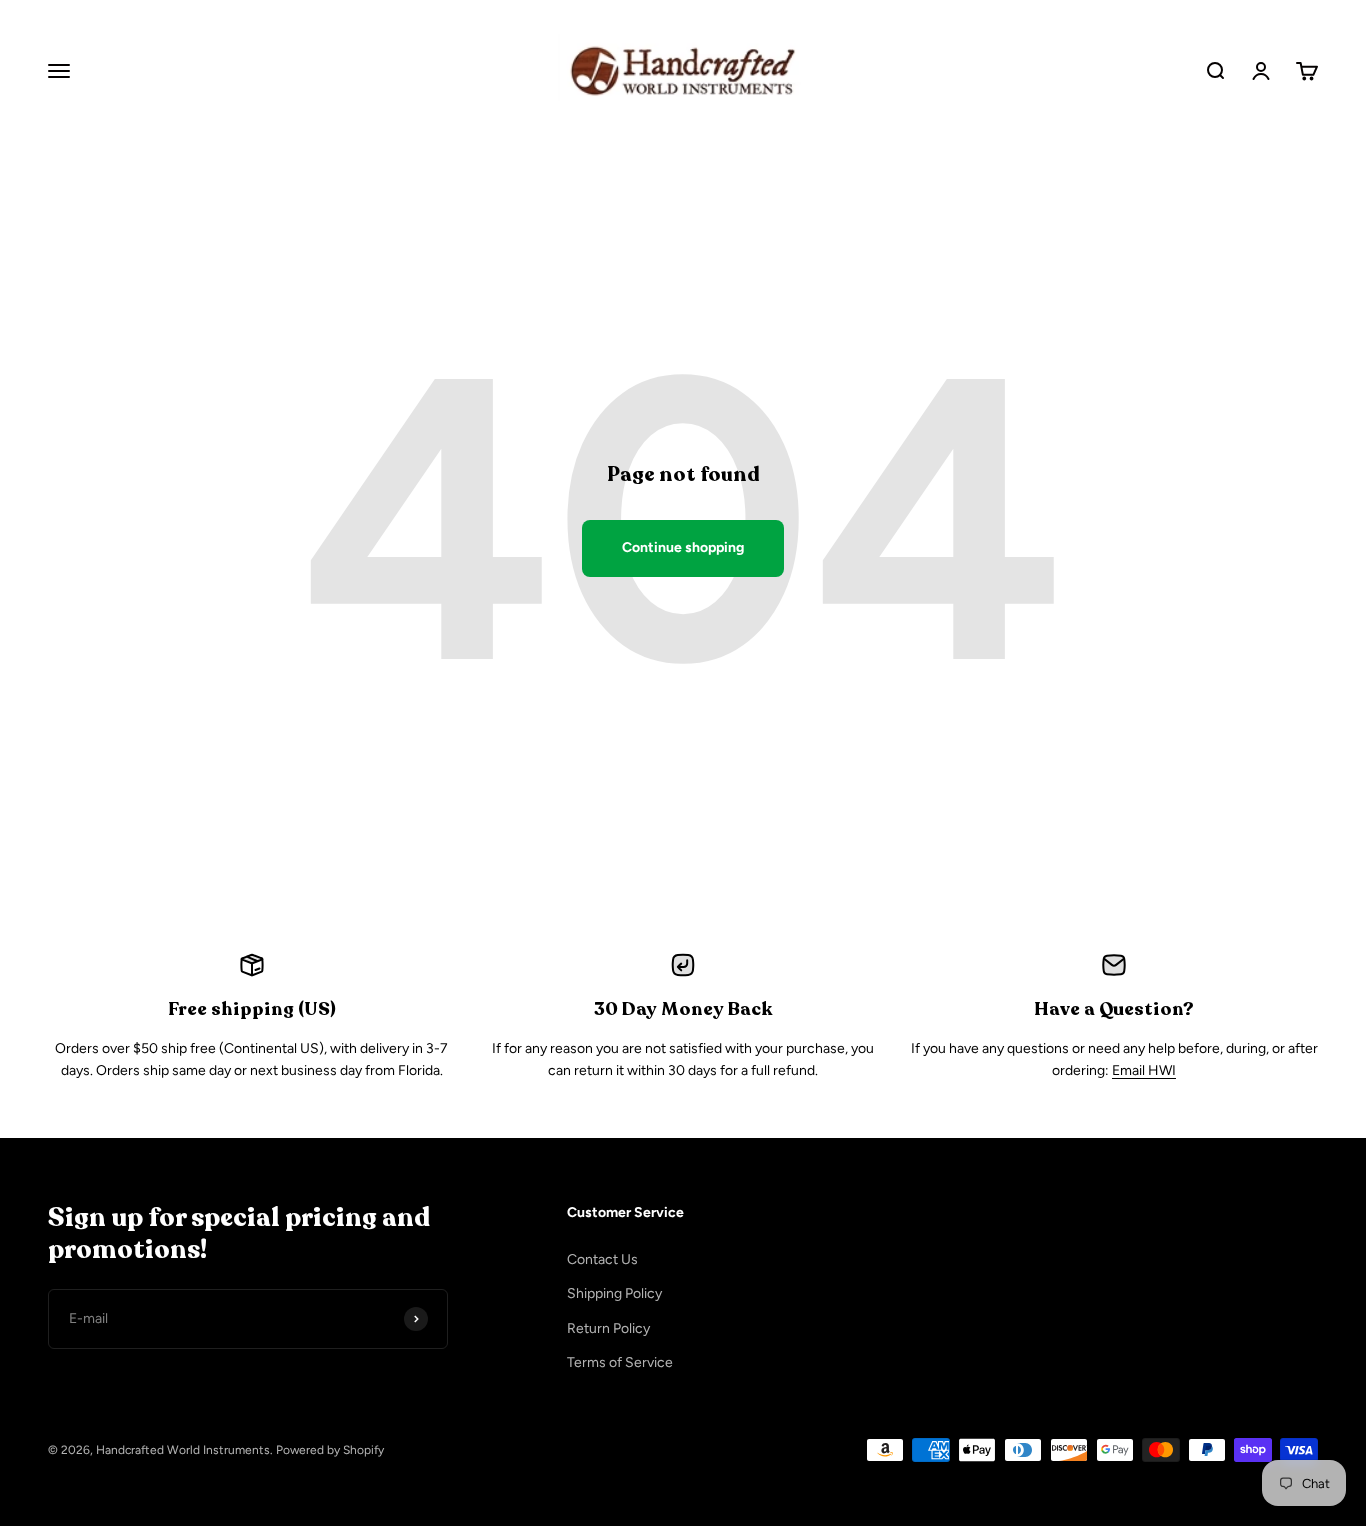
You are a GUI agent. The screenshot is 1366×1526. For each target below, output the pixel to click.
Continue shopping (683, 547)
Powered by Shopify (330, 1450)
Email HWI (1144, 1070)
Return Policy (608, 1328)
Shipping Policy (614, 1293)
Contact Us (602, 1259)
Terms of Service (620, 1362)
